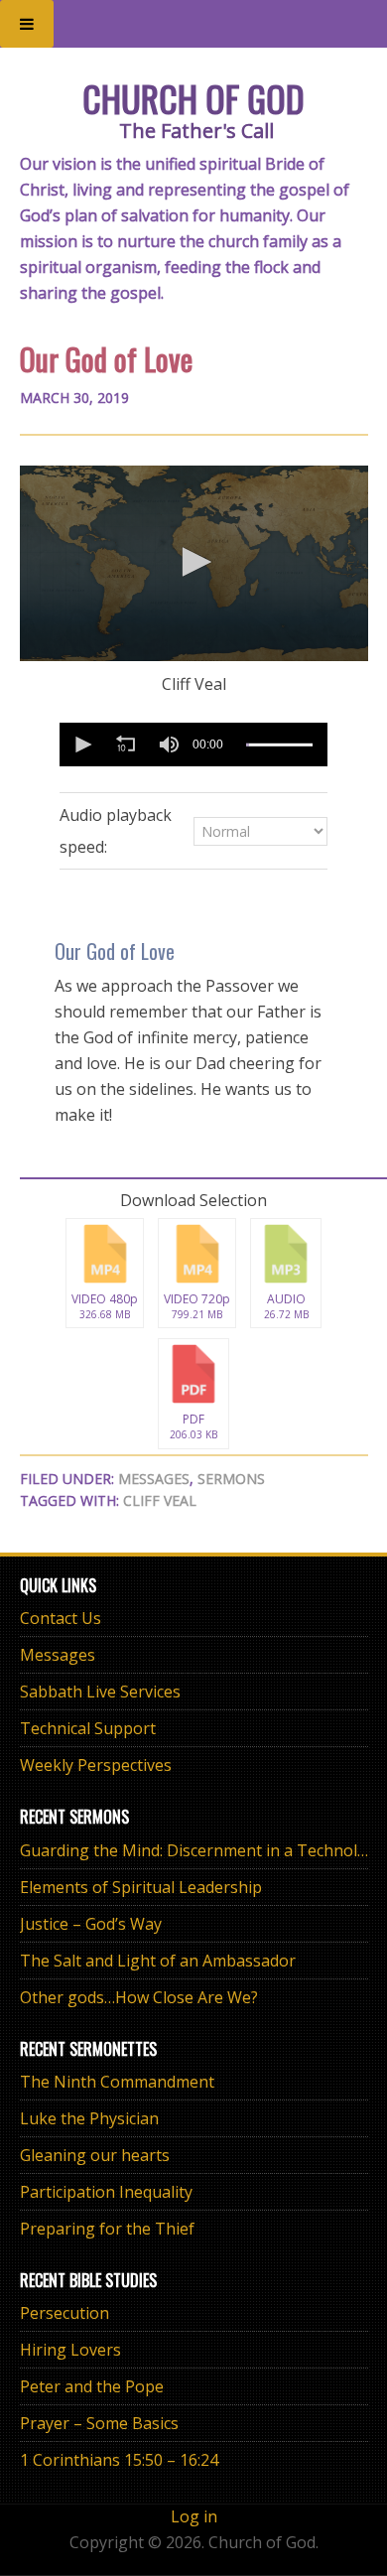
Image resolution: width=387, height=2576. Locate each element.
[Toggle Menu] (27, 24)
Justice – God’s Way (91, 1924)
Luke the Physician (89, 2118)
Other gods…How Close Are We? (139, 1997)
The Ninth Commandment (117, 2082)
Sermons (231, 1479)
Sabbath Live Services (100, 1692)
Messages (154, 1479)
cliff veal (160, 1500)
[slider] (279, 745)
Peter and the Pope (92, 2386)
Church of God (193, 98)
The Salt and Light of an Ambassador (158, 1961)
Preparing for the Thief (107, 2229)
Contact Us (61, 1618)
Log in (194, 2516)
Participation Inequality (106, 2192)
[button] (193, 562)
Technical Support (88, 1728)
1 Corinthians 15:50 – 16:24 (119, 2460)
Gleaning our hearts (95, 2155)
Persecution (64, 2313)
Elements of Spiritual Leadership (141, 1887)
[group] (169, 745)
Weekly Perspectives (96, 1765)
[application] (194, 563)
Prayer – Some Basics (99, 2423)
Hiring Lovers (70, 2350)
